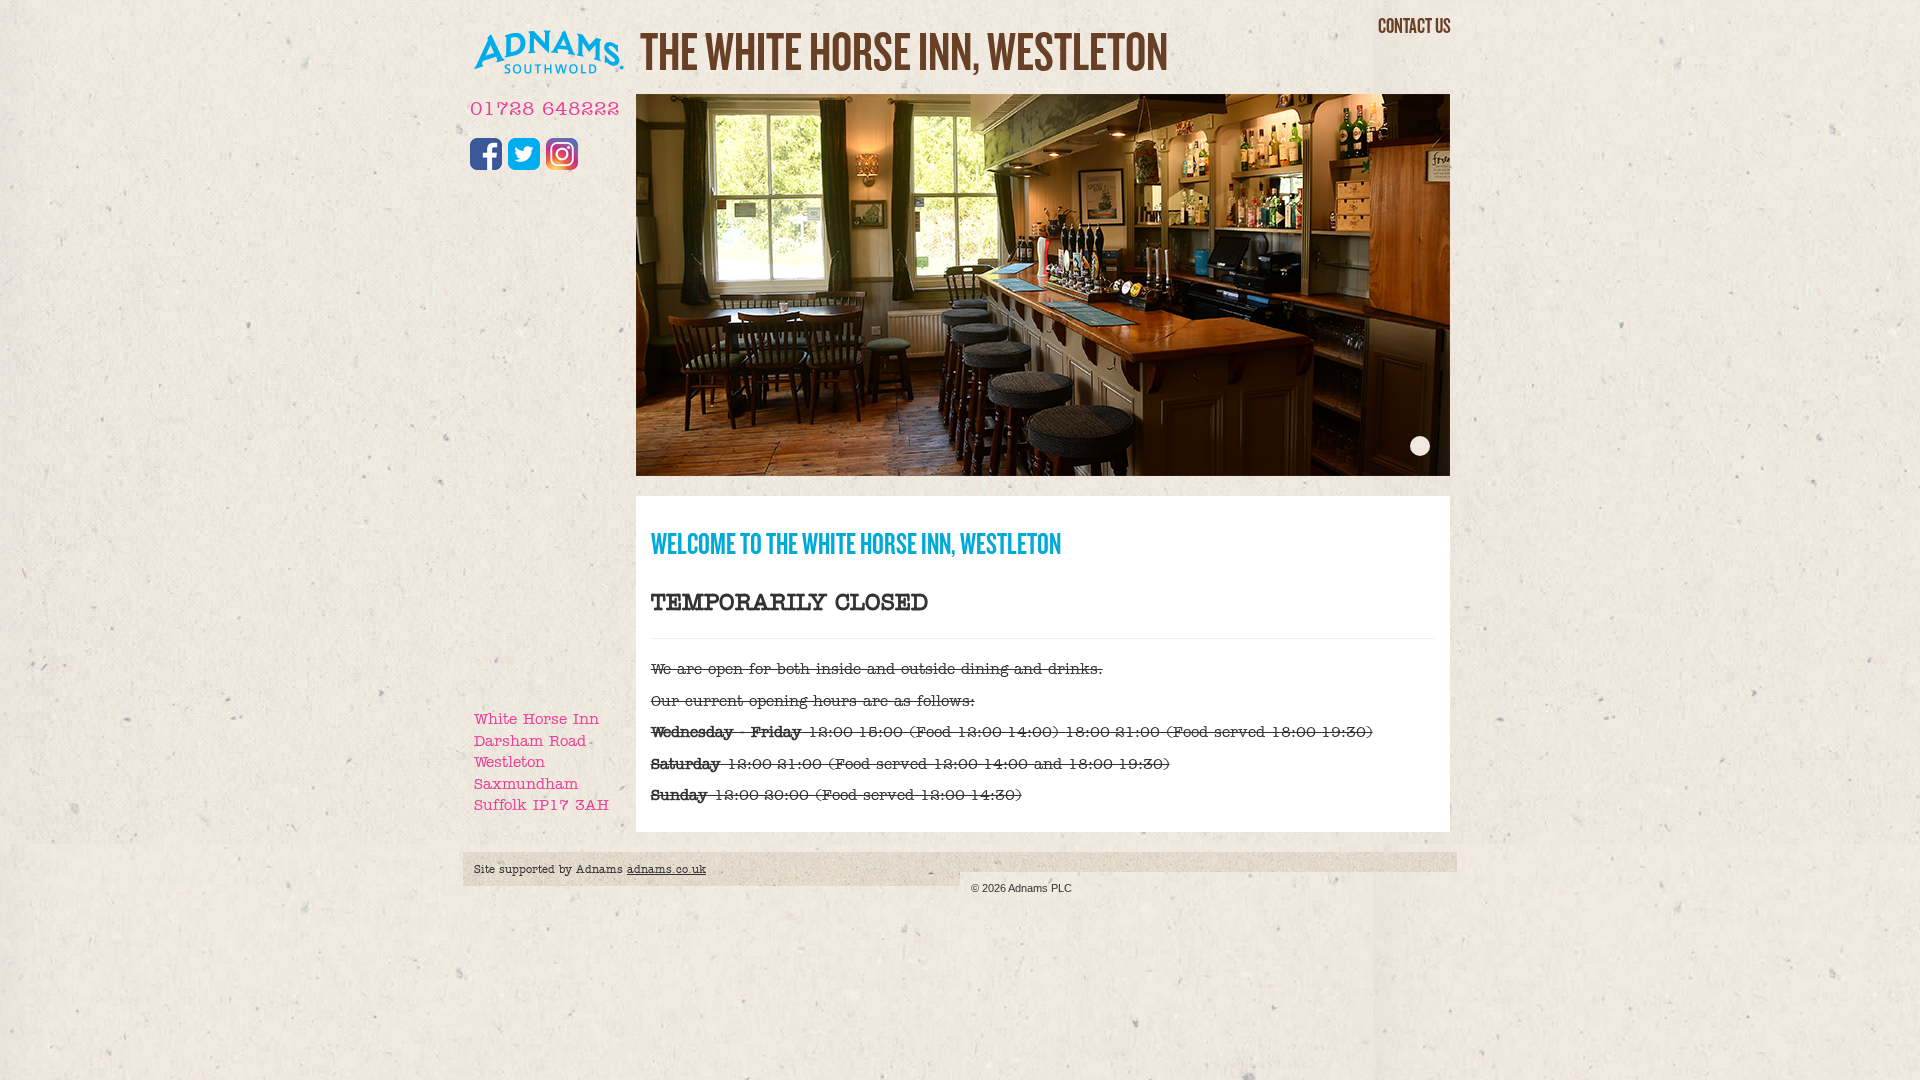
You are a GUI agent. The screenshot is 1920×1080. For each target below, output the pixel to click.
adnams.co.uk (666, 869)
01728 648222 (545, 108)
